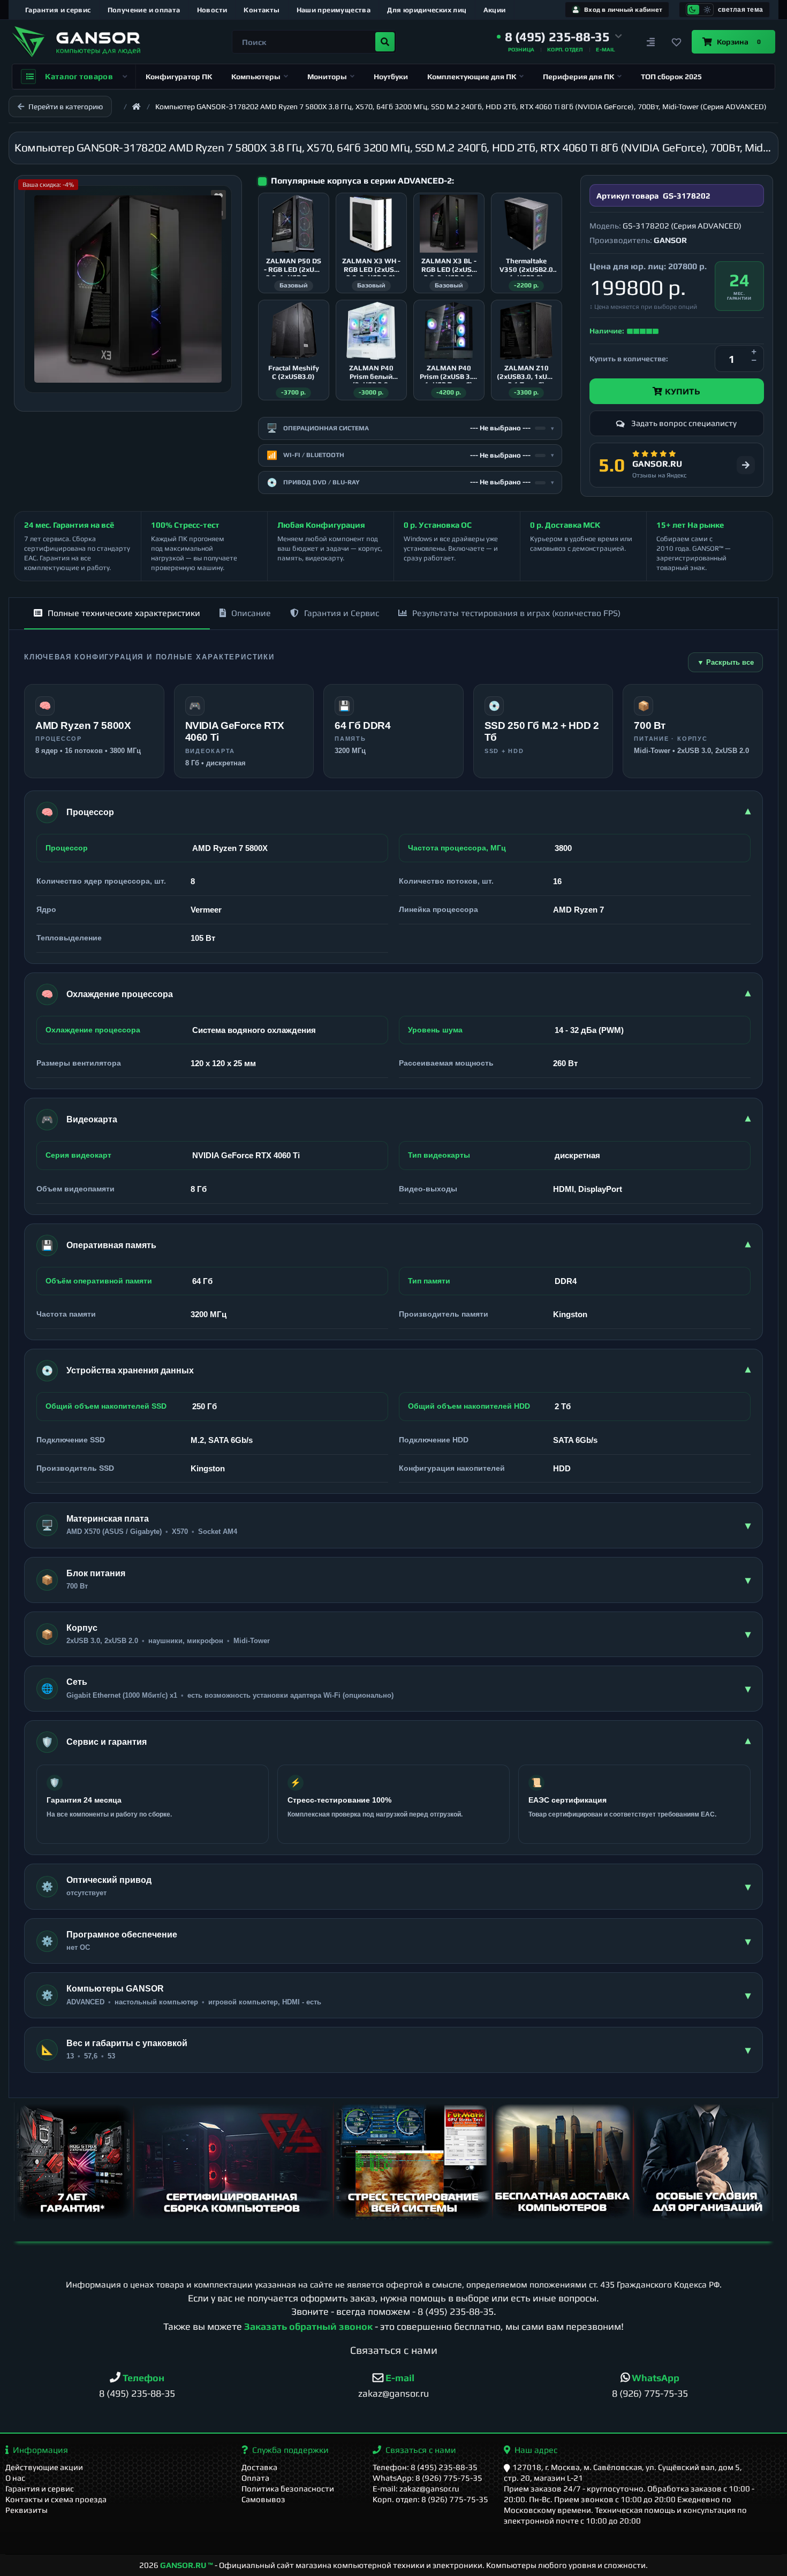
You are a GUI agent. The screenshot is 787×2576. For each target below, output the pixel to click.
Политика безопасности (288, 2488)
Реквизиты (27, 2510)
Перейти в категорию (66, 107)
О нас (15, 2478)
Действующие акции (44, 2467)
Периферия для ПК (578, 77)
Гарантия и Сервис (342, 613)
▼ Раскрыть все (725, 662)
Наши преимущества (334, 10)
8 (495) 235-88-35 (456, 2311)
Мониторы (327, 77)
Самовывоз (263, 2499)
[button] (559, 37)
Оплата (255, 2478)
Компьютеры (256, 77)
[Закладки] (677, 42)
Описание (251, 613)
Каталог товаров (79, 76)
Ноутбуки (391, 77)
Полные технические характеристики (124, 613)
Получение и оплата (144, 10)
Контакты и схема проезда (56, 2499)
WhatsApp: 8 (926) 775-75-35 (427, 2478)
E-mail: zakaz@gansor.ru (416, 2488)
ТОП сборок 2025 (671, 77)
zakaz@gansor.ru (393, 2393)
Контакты (262, 10)
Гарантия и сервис (58, 10)
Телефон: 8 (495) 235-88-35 (425, 2467)
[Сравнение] (651, 42)
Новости (212, 10)
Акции (495, 10)
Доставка (259, 2467)
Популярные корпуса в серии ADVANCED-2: (362, 181)
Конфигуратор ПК (179, 77)
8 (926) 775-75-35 (650, 2393)
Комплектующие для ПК (472, 77)
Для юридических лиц (427, 10)
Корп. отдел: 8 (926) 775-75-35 (430, 2499)
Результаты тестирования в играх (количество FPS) (516, 613)
